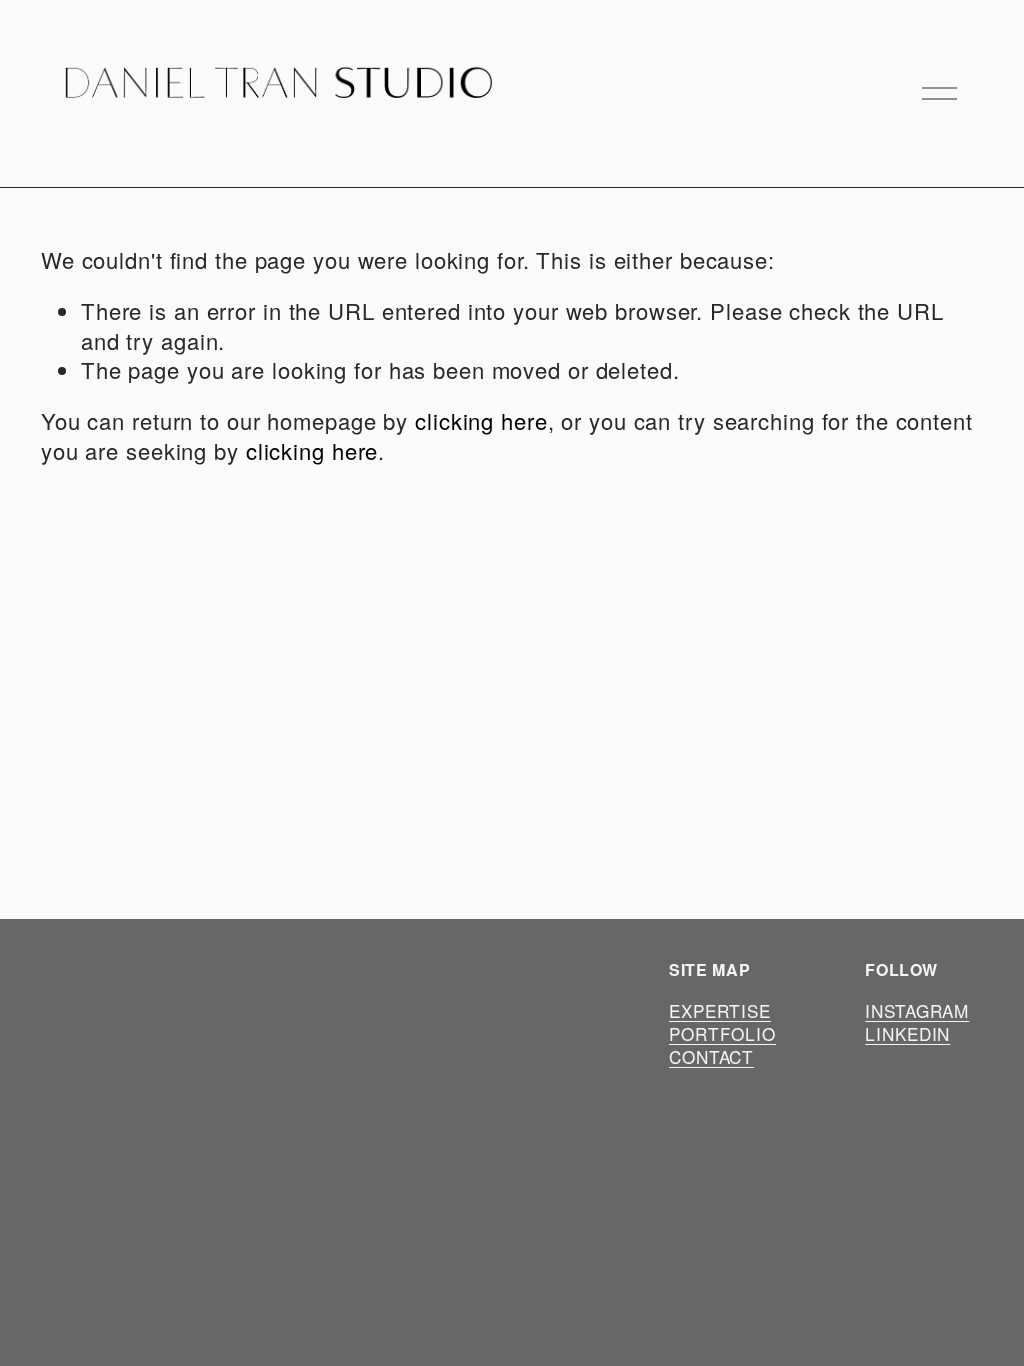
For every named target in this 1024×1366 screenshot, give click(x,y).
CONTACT (711, 1057)
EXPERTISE (720, 1011)
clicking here (481, 420)
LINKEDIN (907, 1034)
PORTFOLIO (722, 1034)
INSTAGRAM (917, 1011)
